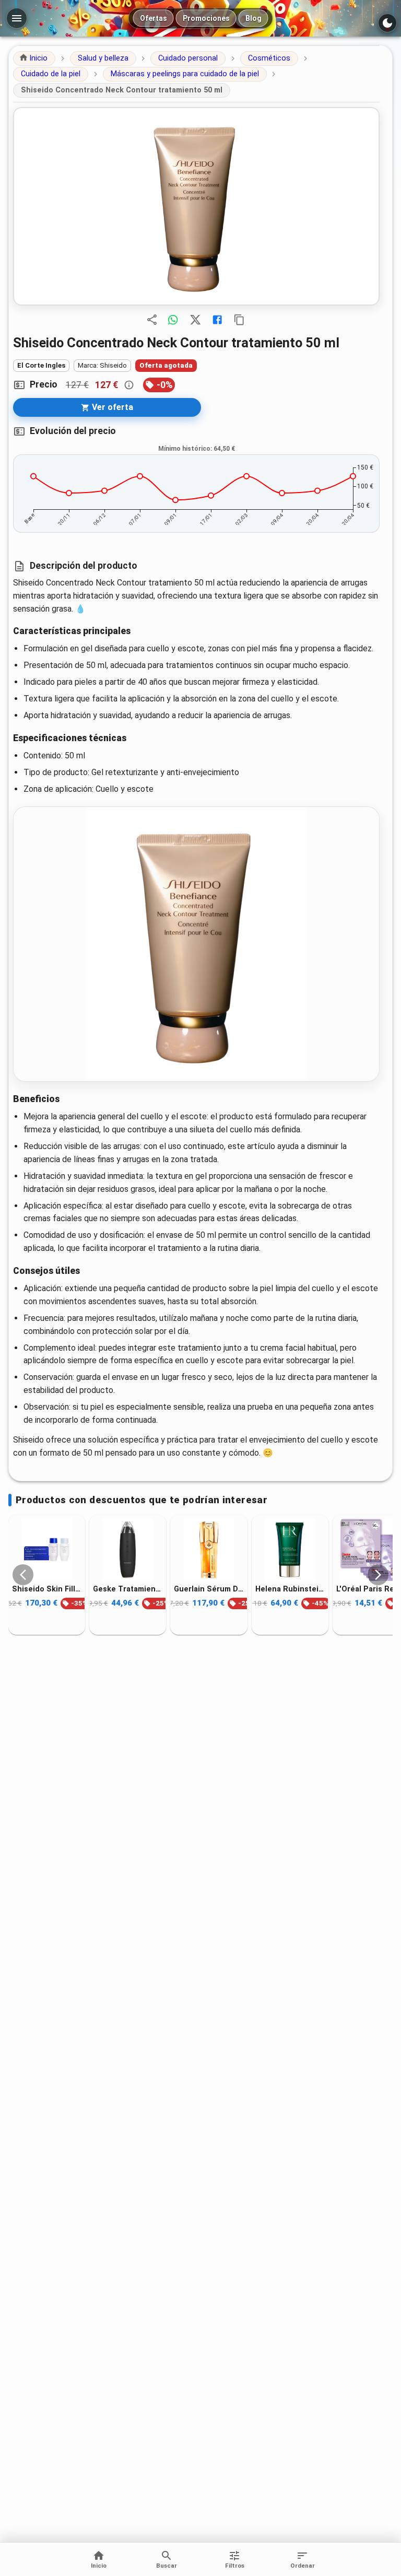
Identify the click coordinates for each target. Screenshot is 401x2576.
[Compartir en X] (195, 320)
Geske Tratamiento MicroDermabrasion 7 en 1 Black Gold (128, 1589)
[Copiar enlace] (239, 320)
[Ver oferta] (196, 206)
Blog (253, 18)
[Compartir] (152, 320)
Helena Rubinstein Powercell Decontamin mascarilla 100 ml (290, 1589)
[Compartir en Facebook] (217, 320)
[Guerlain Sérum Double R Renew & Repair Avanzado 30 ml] (209, 1550)
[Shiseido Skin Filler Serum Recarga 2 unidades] (47, 1550)
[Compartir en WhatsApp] (173, 320)
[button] (34, 58)
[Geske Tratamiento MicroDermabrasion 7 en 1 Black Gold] (128, 1550)
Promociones (206, 18)
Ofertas (154, 18)
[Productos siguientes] (378, 1575)
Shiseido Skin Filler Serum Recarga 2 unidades (47, 1589)
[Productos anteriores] (23, 1575)
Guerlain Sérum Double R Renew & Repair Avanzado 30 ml (209, 1589)
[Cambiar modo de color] (387, 23)
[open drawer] (17, 18)
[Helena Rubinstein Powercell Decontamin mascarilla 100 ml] (290, 1550)
